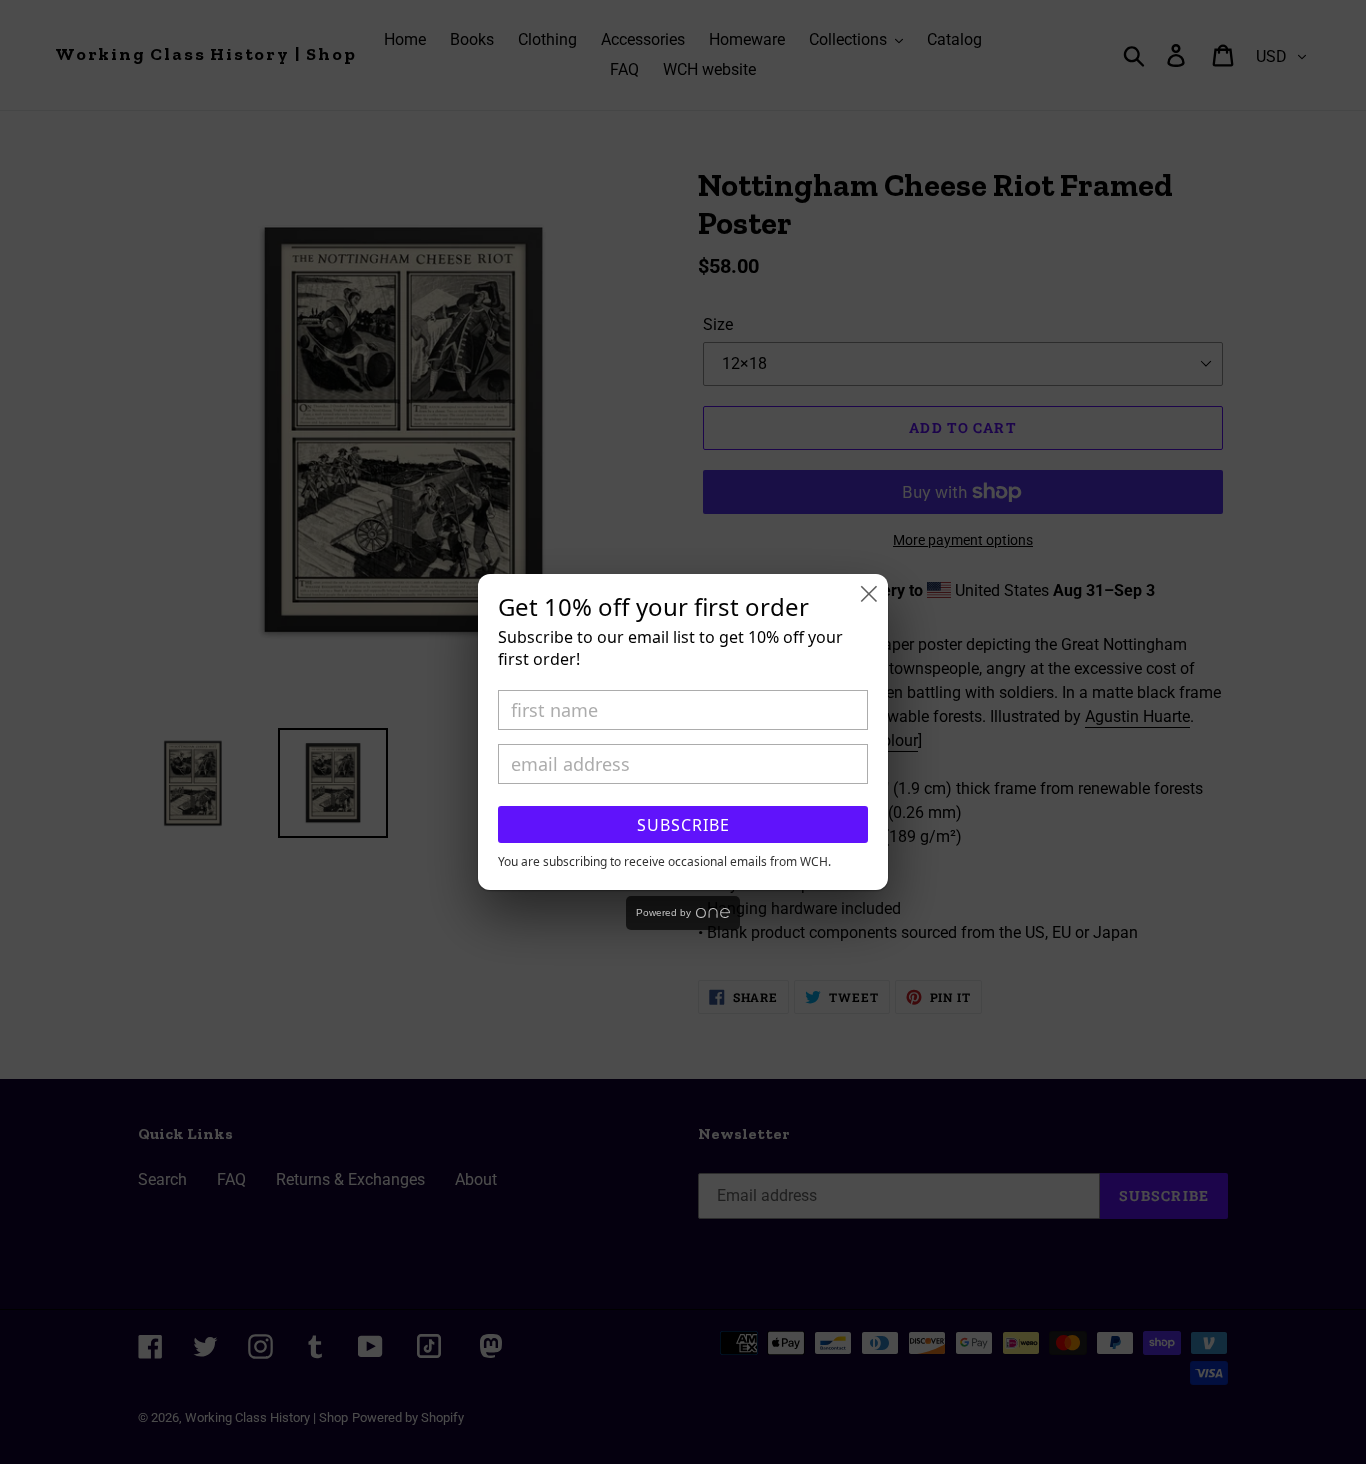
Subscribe (683, 825)
